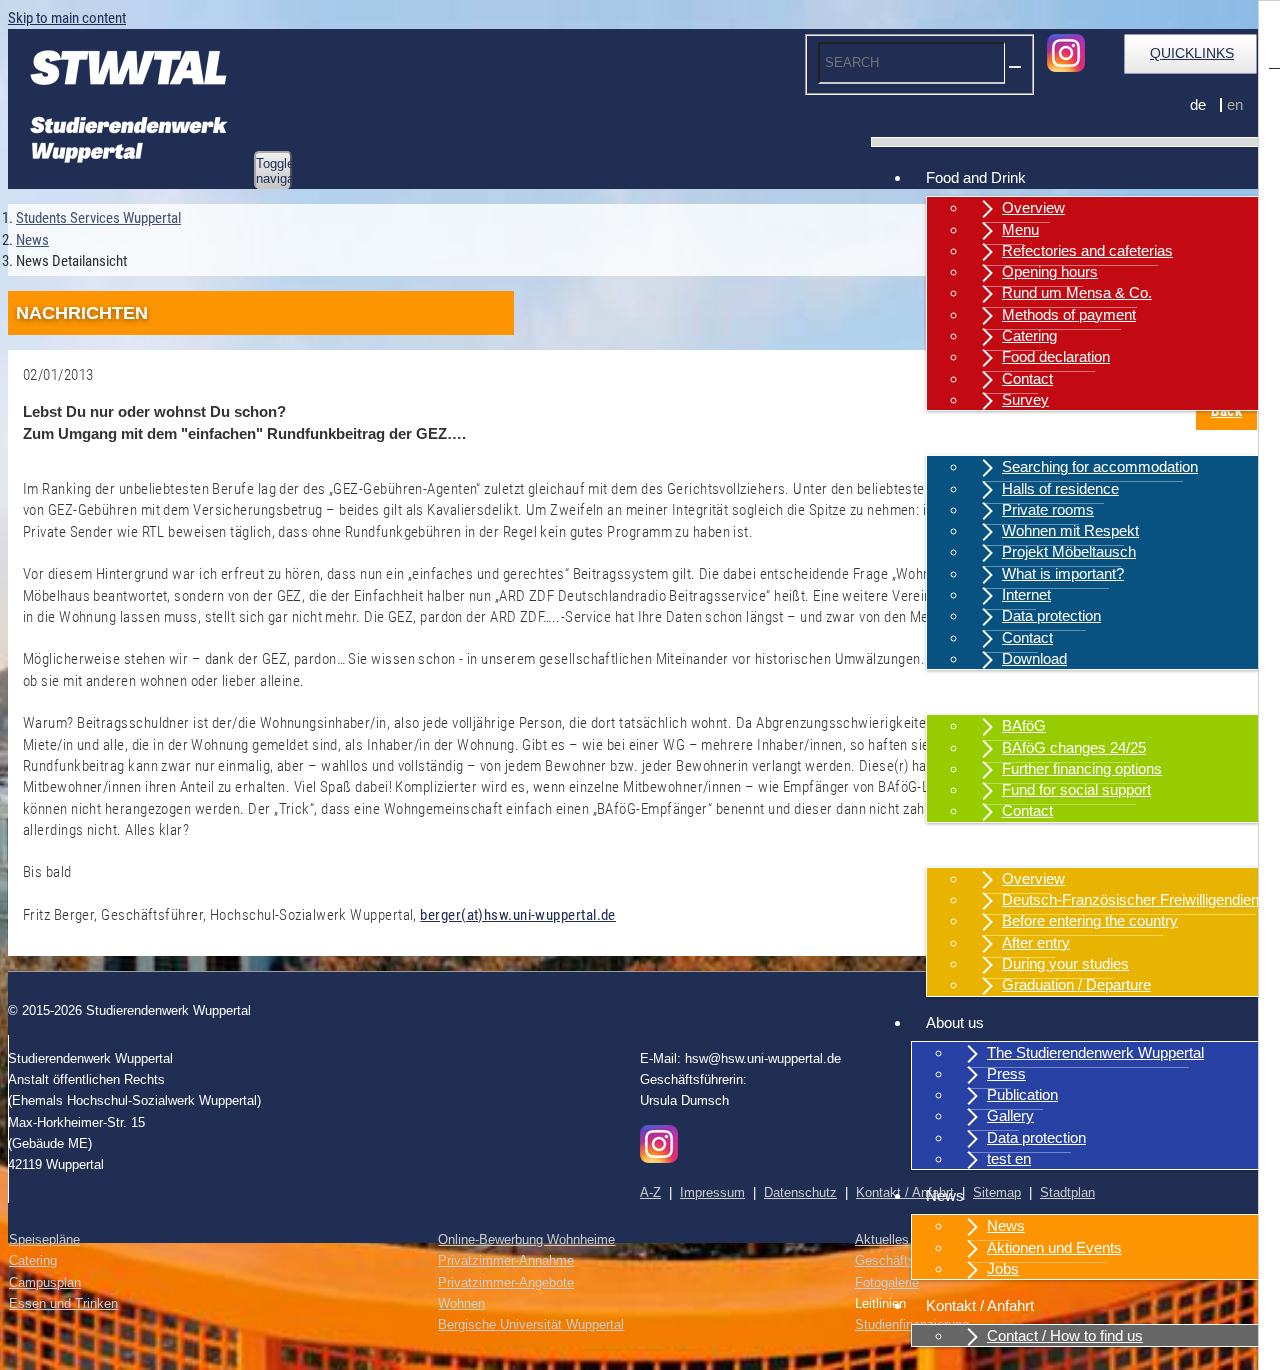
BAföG (1024, 725)
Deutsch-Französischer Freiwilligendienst (1136, 899)
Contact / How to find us (1065, 1335)
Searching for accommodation (1100, 466)
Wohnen (461, 1303)
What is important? (1063, 573)
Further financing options (1082, 768)
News (945, 1195)
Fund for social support (1076, 789)
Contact (1027, 378)
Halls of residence (1060, 488)
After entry (1036, 942)
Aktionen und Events (1054, 1247)
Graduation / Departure (1076, 984)
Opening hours (1050, 271)
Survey (1025, 399)
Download (1034, 658)
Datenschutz (800, 1192)
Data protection (1051, 615)
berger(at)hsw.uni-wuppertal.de (518, 915)
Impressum (712, 1192)
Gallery (1010, 1115)
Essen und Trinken (63, 1303)
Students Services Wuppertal (98, 218)
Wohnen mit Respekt (1070, 530)
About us (955, 1022)
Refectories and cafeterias (1087, 250)
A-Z (650, 1192)
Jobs (1003, 1268)
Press (1006, 1073)
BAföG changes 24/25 (1074, 747)
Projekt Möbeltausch (1069, 551)
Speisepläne (44, 1239)
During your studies (1065, 963)
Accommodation (979, 436)
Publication (1022, 1094)
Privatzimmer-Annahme (506, 1260)
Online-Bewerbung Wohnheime (526, 1239)
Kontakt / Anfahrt (980, 1305)
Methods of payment (1069, 314)
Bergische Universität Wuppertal (531, 1324)
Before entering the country (1090, 920)
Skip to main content (67, 18)
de (1198, 104)
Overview (1033, 207)
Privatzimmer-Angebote (506, 1282)
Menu (1020, 229)
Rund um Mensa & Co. (1077, 292)
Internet (1026, 594)
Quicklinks (1192, 53)
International (965, 848)
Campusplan (45, 1282)
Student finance (976, 695)
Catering (1029, 335)
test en (1009, 1158)
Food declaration (1056, 356)
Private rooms (1048, 509)
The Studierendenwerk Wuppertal (1095, 1052)
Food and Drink (976, 177)
